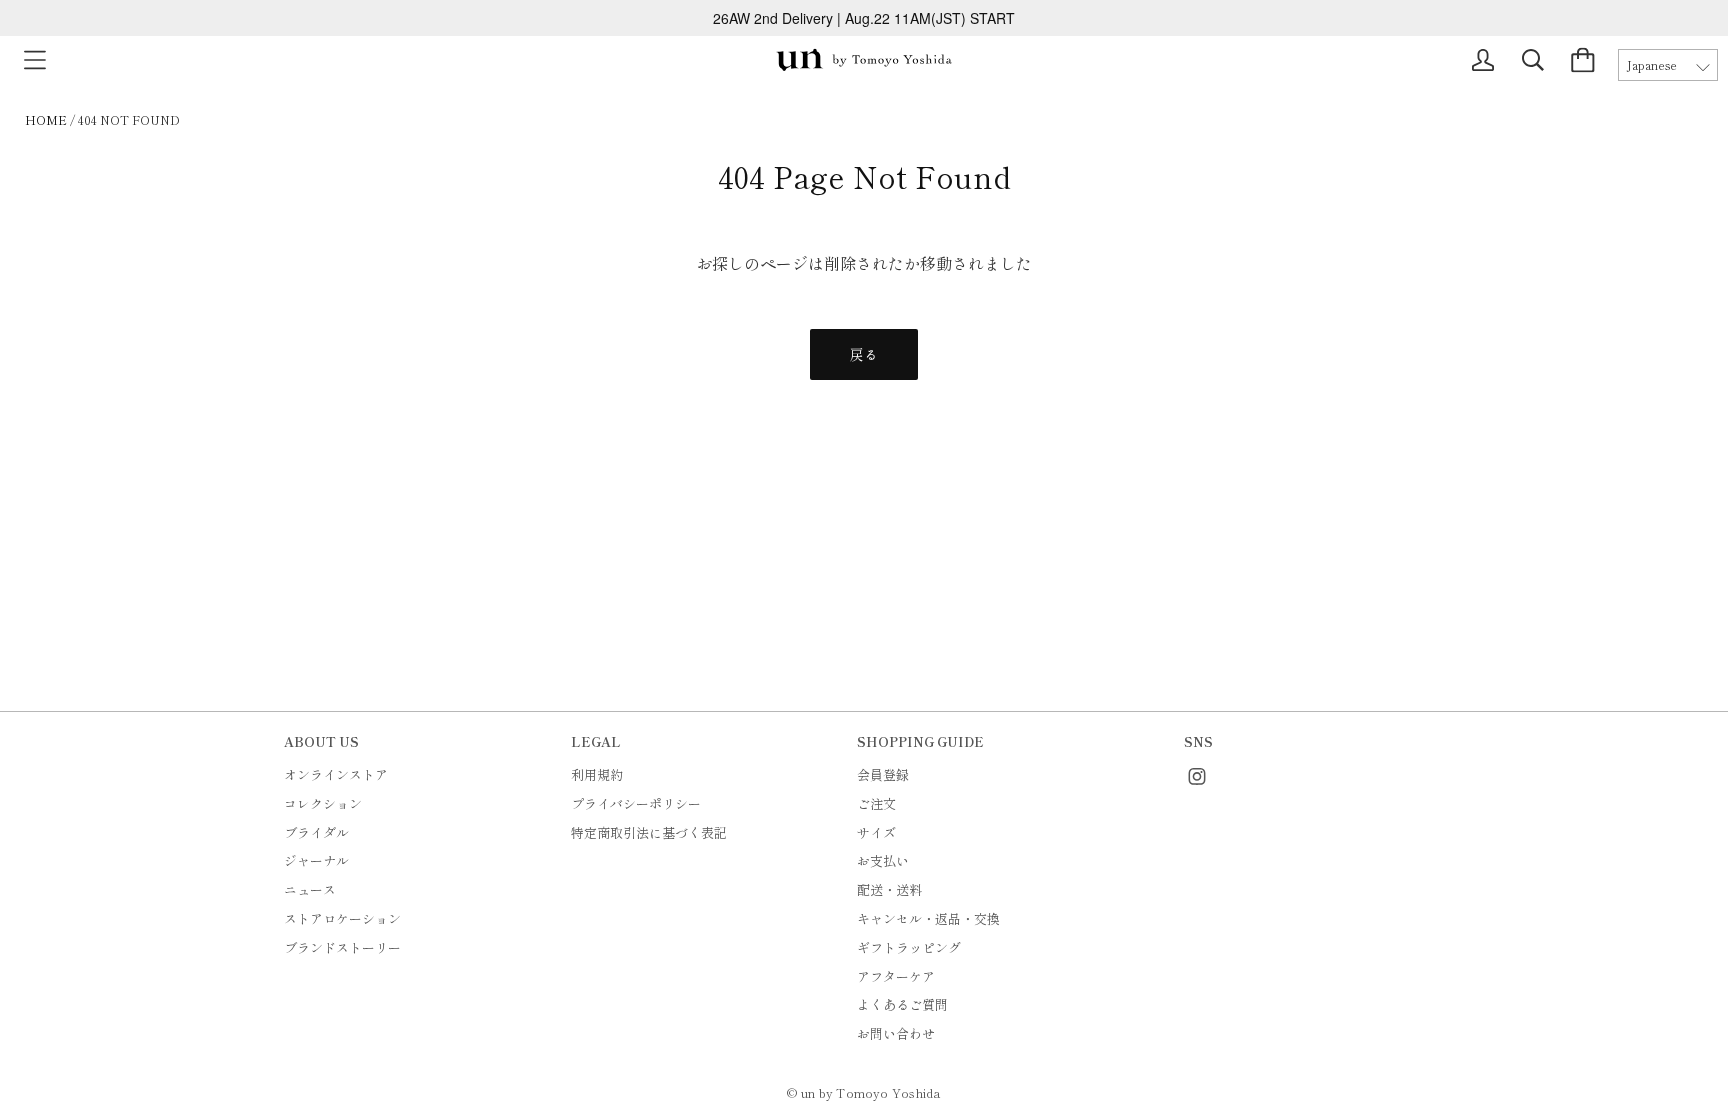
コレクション (323, 803)
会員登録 (883, 774)
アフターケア (896, 976)
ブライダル (316, 832)
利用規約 (597, 774)
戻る (864, 354)
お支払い (883, 860)
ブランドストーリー (342, 947)
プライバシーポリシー (636, 803)
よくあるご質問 (902, 1004)
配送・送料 (889, 889)
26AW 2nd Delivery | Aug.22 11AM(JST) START (864, 18)
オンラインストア (336, 774)
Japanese (1652, 65)
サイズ (876, 832)
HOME (46, 119)
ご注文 (876, 803)
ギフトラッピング (909, 947)
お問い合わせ (896, 1033)
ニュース (310, 889)
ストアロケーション (342, 918)
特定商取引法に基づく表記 (649, 832)
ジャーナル (316, 860)
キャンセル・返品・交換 (928, 918)
